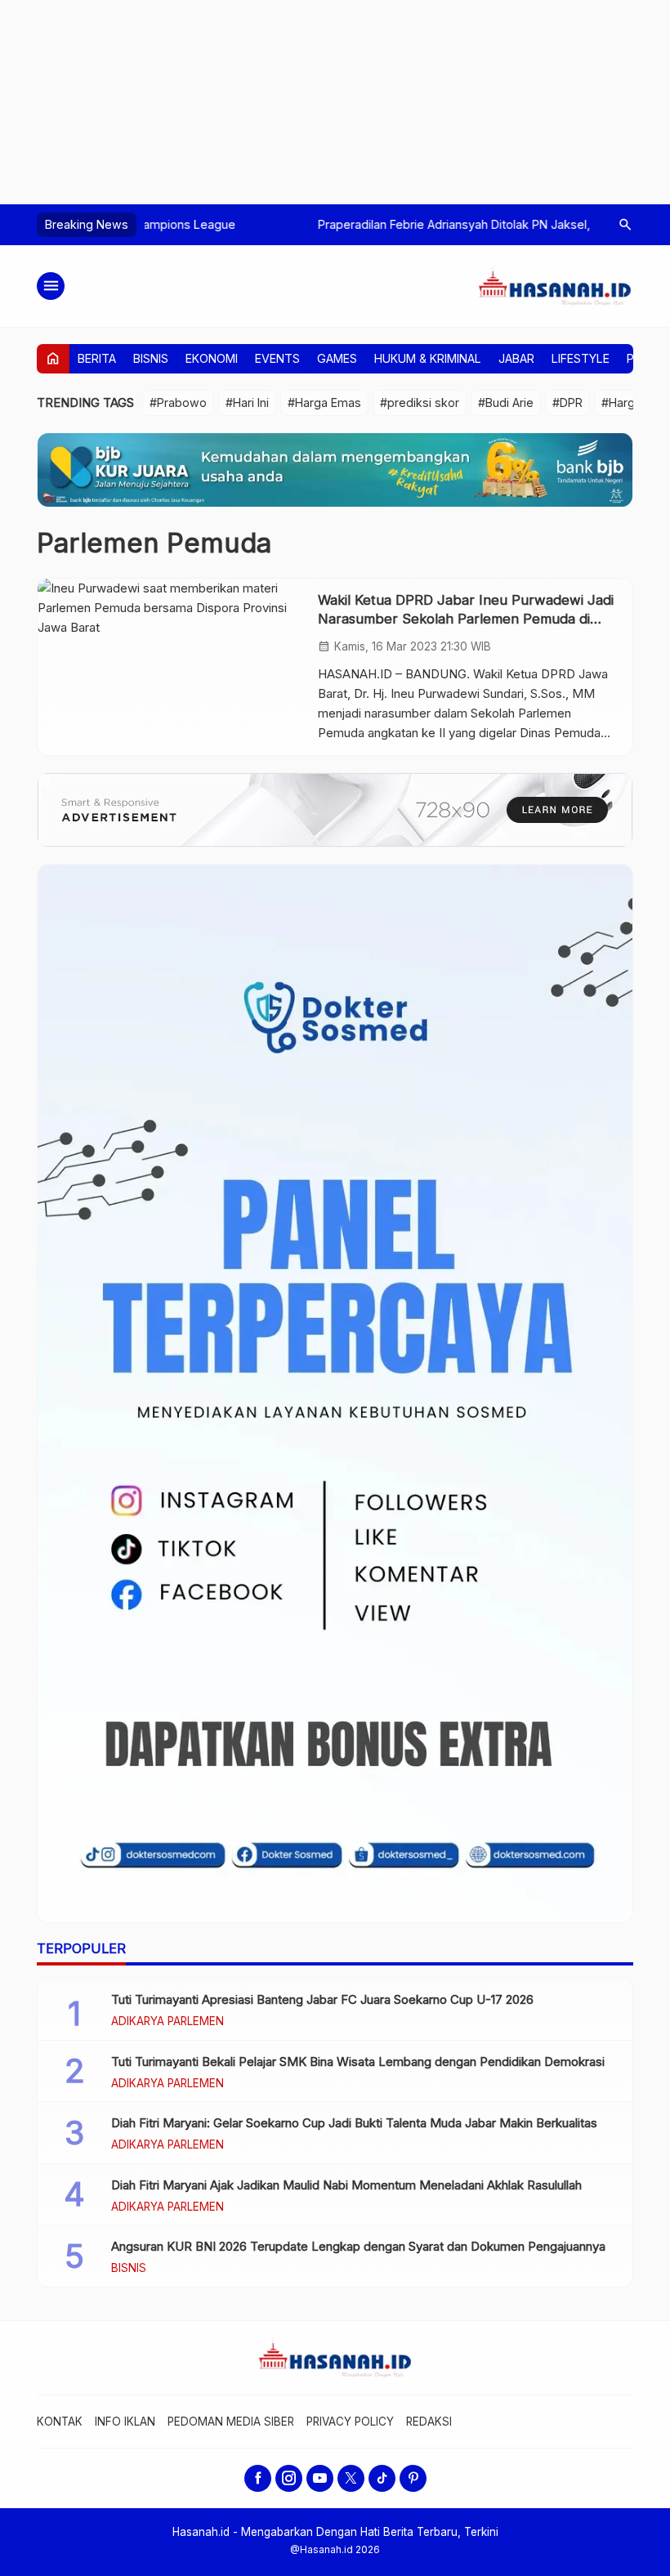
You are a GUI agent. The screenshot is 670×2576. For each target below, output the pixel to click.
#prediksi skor (420, 402)
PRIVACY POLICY (350, 2422)
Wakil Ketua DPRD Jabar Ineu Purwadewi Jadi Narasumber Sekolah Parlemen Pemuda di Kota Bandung (466, 619)
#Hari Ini (247, 402)
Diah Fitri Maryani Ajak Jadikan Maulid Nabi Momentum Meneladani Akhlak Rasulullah (346, 2185)
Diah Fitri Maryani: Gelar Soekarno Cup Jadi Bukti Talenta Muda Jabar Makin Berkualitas (354, 2123)
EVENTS (277, 358)
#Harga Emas (324, 402)
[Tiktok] (382, 2478)
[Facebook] (258, 2478)
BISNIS (151, 358)
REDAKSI (429, 2422)
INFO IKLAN (125, 2422)
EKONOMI (212, 358)
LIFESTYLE (581, 358)
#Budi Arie (506, 402)
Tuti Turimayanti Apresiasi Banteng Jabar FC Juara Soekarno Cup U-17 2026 (322, 1999)
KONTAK (60, 2422)
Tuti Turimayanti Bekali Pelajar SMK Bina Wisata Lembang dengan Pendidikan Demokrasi (358, 2062)
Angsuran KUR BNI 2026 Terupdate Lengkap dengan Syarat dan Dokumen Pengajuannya (358, 2246)
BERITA (97, 358)
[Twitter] (351, 2478)
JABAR (516, 358)
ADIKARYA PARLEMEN (167, 2022)
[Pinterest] (413, 2478)
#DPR (567, 402)
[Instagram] (289, 2478)
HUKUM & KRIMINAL (428, 358)
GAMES (337, 358)
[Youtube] (320, 2478)
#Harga (621, 402)
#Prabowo (178, 402)
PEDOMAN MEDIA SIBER (231, 2422)
